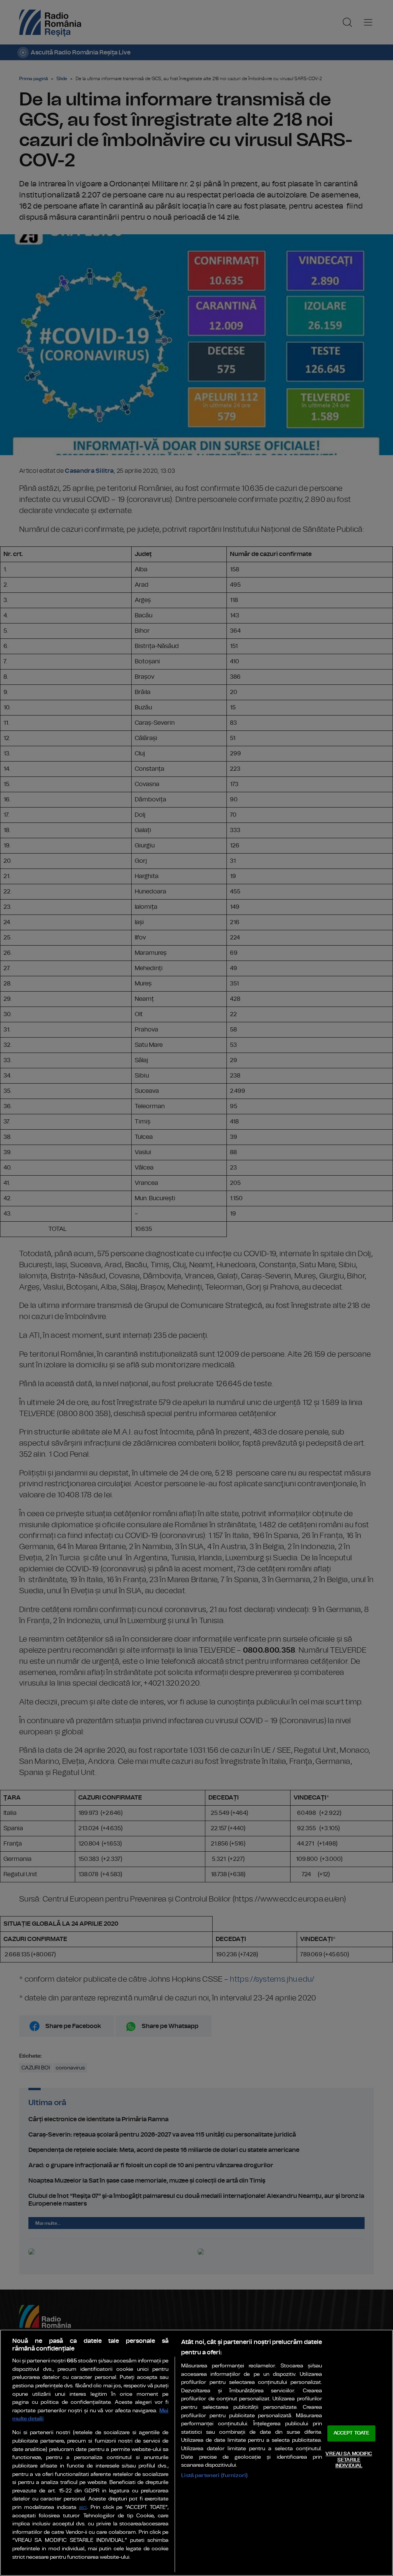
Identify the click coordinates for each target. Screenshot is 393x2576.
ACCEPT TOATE (352, 2434)
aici (83, 2508)
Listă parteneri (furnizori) (214, 2475)
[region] (196, 2453)
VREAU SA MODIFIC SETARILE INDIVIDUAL (349, 2460)
